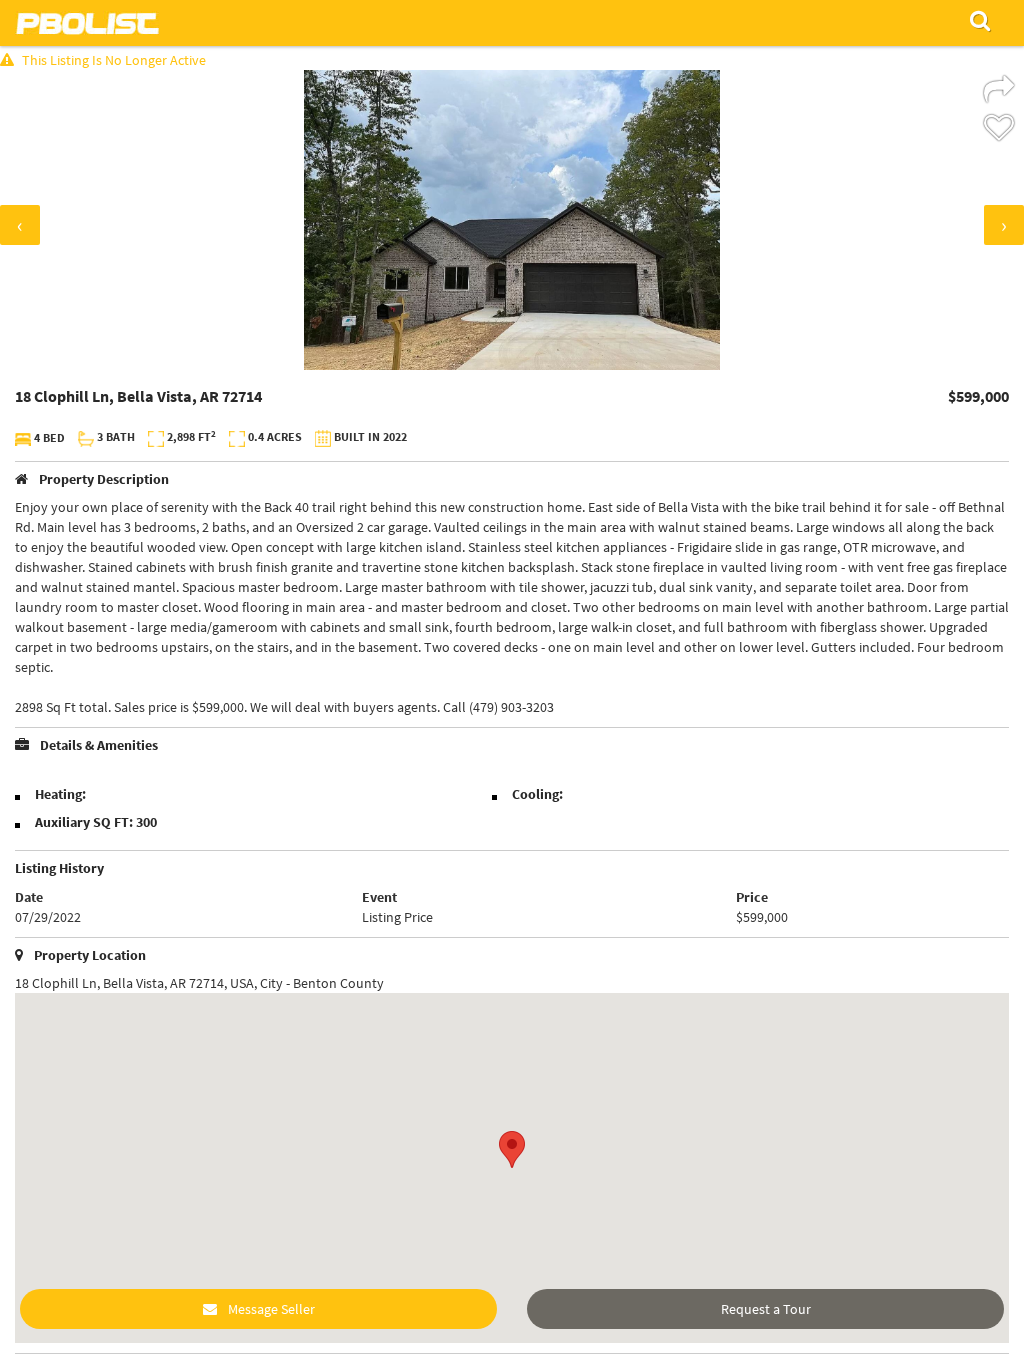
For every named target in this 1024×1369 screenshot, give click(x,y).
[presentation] (20, 225)
